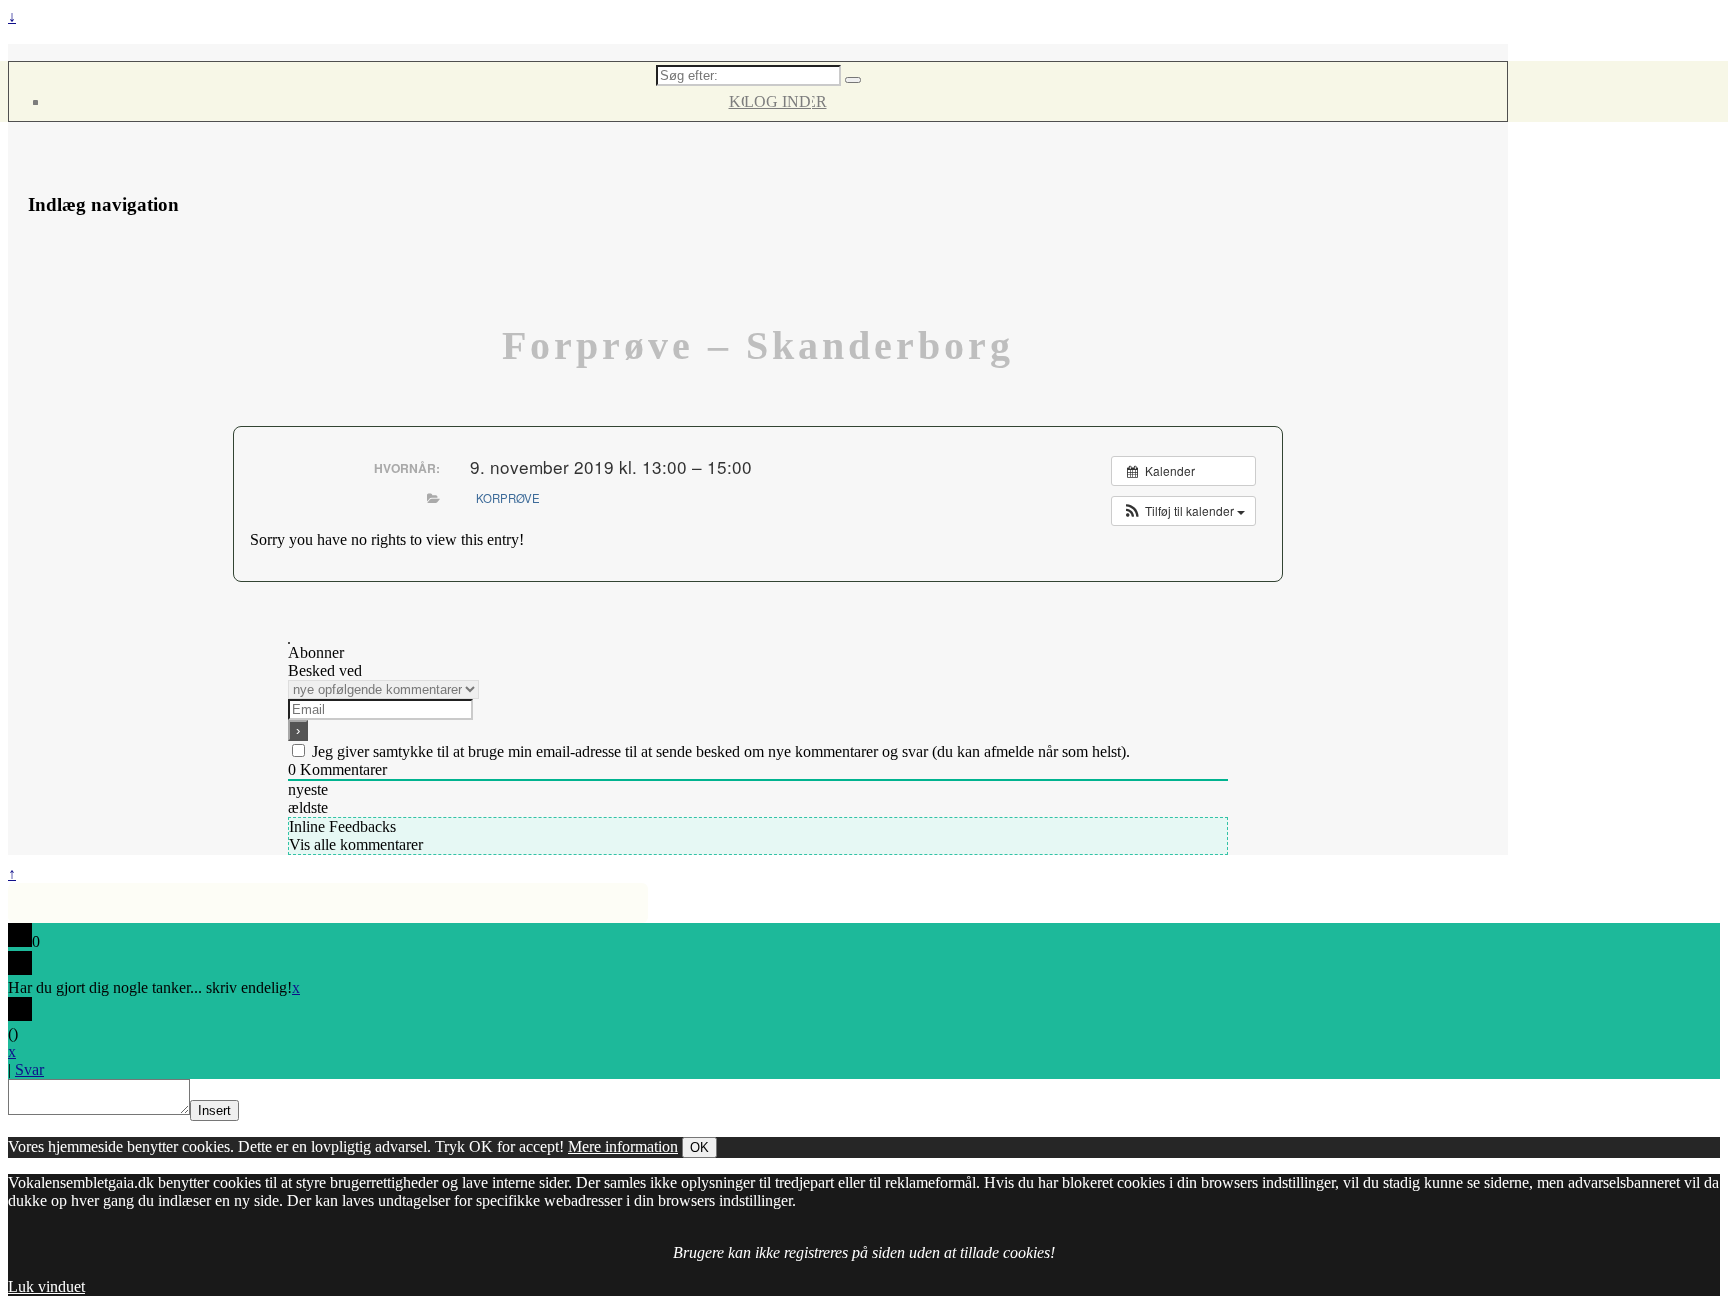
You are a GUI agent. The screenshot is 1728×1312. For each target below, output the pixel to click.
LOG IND (777, 101)
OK (699, 1147)
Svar (29, 1069)
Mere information (623, 1146)
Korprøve (508, 498)
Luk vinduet (46, 1286)
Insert (214, 1110)
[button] (1183, 511)
